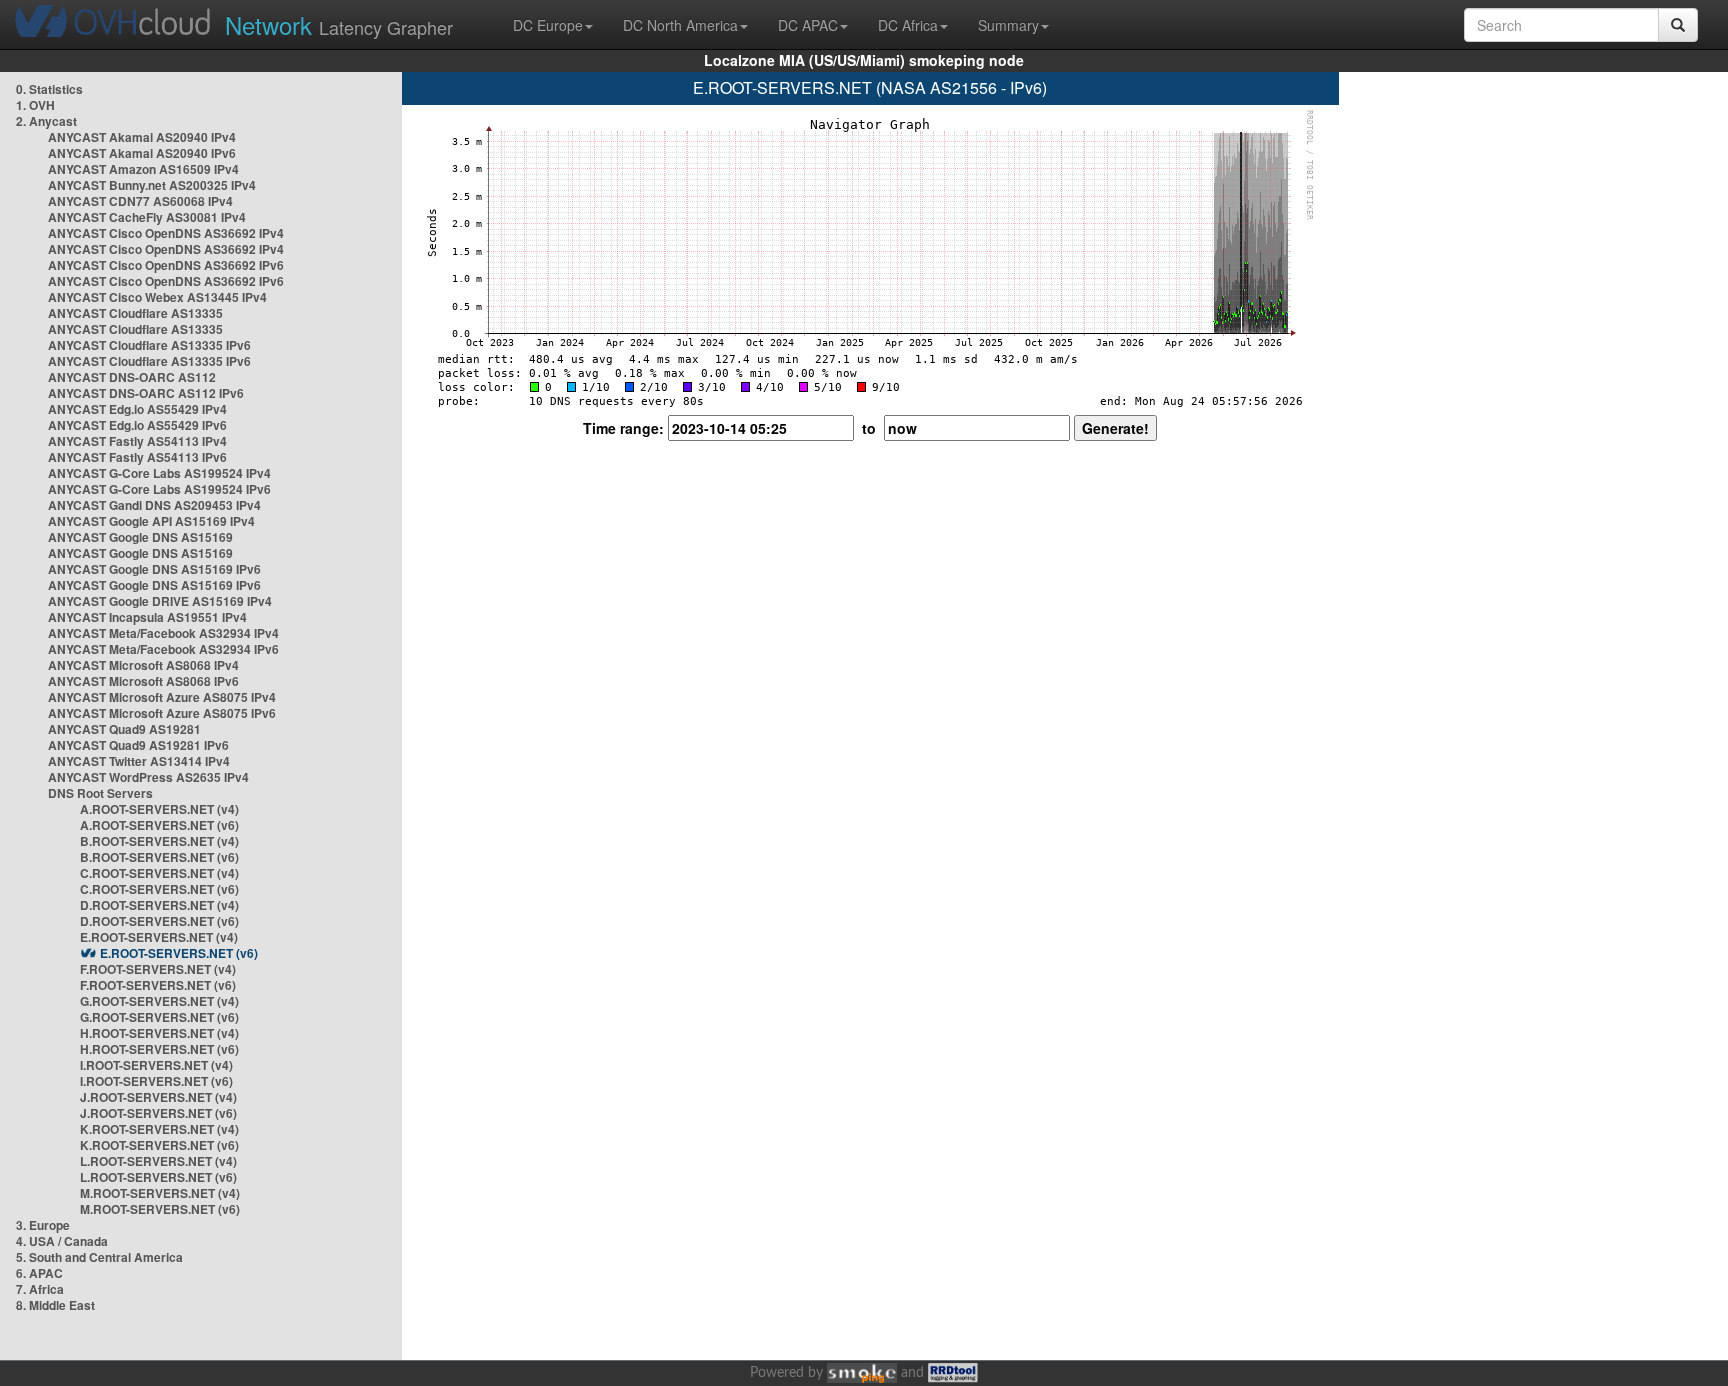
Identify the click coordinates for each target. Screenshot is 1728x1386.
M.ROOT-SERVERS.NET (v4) (160, 1193)
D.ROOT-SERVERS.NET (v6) (159, 921)
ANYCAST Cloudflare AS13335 (135, 313)
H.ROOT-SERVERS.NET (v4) (159, 1033)
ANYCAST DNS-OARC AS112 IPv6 (146, 393)
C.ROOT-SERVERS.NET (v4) (159, 873)
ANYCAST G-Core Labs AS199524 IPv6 (159, 489)
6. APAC (39, 1273)
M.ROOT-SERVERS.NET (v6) (160, 1209)
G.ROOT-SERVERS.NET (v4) (159, 1001)
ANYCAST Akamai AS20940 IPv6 (142, 153)
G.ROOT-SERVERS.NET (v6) (159, 1017)
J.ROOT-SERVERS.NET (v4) (158, 1097)
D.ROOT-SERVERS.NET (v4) (159, 905)
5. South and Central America (99, 1257)
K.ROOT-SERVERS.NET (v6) (159, 1145)
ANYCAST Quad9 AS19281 (124, 729)
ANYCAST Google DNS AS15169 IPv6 (154, 569)
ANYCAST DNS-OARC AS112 (132, 377)
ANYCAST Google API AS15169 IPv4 (151, 521)
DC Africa (908, 25)
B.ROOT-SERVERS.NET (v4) (159, 841)
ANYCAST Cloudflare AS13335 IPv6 (149, 345)
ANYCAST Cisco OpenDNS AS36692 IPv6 (166, 265)
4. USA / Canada (62, 1241)
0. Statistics (49, 89)
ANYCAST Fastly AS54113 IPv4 (137, 441)
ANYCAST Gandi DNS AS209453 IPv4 (154, 505)
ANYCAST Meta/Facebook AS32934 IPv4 (163, 633)
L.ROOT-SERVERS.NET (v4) (158, 1161)
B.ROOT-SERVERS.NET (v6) (159, 857)
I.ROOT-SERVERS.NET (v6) (156, 1081)
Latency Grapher (339, 24)
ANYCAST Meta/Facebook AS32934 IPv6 (163, 649)
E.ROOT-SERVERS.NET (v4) (159, 937)
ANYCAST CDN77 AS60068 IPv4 (140, 201)
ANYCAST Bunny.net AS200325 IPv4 (152, 185)
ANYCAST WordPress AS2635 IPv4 (148, 777)
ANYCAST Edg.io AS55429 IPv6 (137, 425)
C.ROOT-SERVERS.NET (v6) (159, 889)
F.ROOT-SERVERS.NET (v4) (158, 969)
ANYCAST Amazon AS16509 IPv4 (143, 169)
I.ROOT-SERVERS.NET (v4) (156, 1065)
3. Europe (43, 1225)
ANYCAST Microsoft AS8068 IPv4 (143, 665)
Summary (1008, 25)
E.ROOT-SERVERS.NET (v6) (179, 953)
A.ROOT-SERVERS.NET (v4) (159, 809)
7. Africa (40, 1289)
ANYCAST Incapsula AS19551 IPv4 (147, 617)
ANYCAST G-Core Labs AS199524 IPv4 (159, 473)
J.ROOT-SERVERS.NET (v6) (158, 1113)
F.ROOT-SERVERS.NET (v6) (158, 985)
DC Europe (548, 25)
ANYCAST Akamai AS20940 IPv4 (142, 137)
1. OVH (35, 105)
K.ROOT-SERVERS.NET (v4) (159, 1129)
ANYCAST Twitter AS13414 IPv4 (139, 761)
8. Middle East (55, 1305)
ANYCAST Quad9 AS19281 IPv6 (138, 745)
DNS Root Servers (100, 793)
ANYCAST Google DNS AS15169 (140, 537)
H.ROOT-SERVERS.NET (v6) (159, 1049)
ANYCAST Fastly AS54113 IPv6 (137, 457)
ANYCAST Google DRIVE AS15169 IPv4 (160, 601)
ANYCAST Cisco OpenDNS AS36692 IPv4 (166, 233)
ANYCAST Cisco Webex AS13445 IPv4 (157, 297)
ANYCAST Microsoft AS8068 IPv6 (143, 681)
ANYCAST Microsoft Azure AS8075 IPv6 (162, 713)
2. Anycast (46, 121)
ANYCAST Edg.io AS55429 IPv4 (137, 409)
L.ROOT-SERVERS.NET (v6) (158, 1177)
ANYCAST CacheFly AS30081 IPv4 (147, 217)
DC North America (680, 25)
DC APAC (808, 25)
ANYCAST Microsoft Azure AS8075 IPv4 (162, 697)
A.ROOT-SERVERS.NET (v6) (159, 825)
